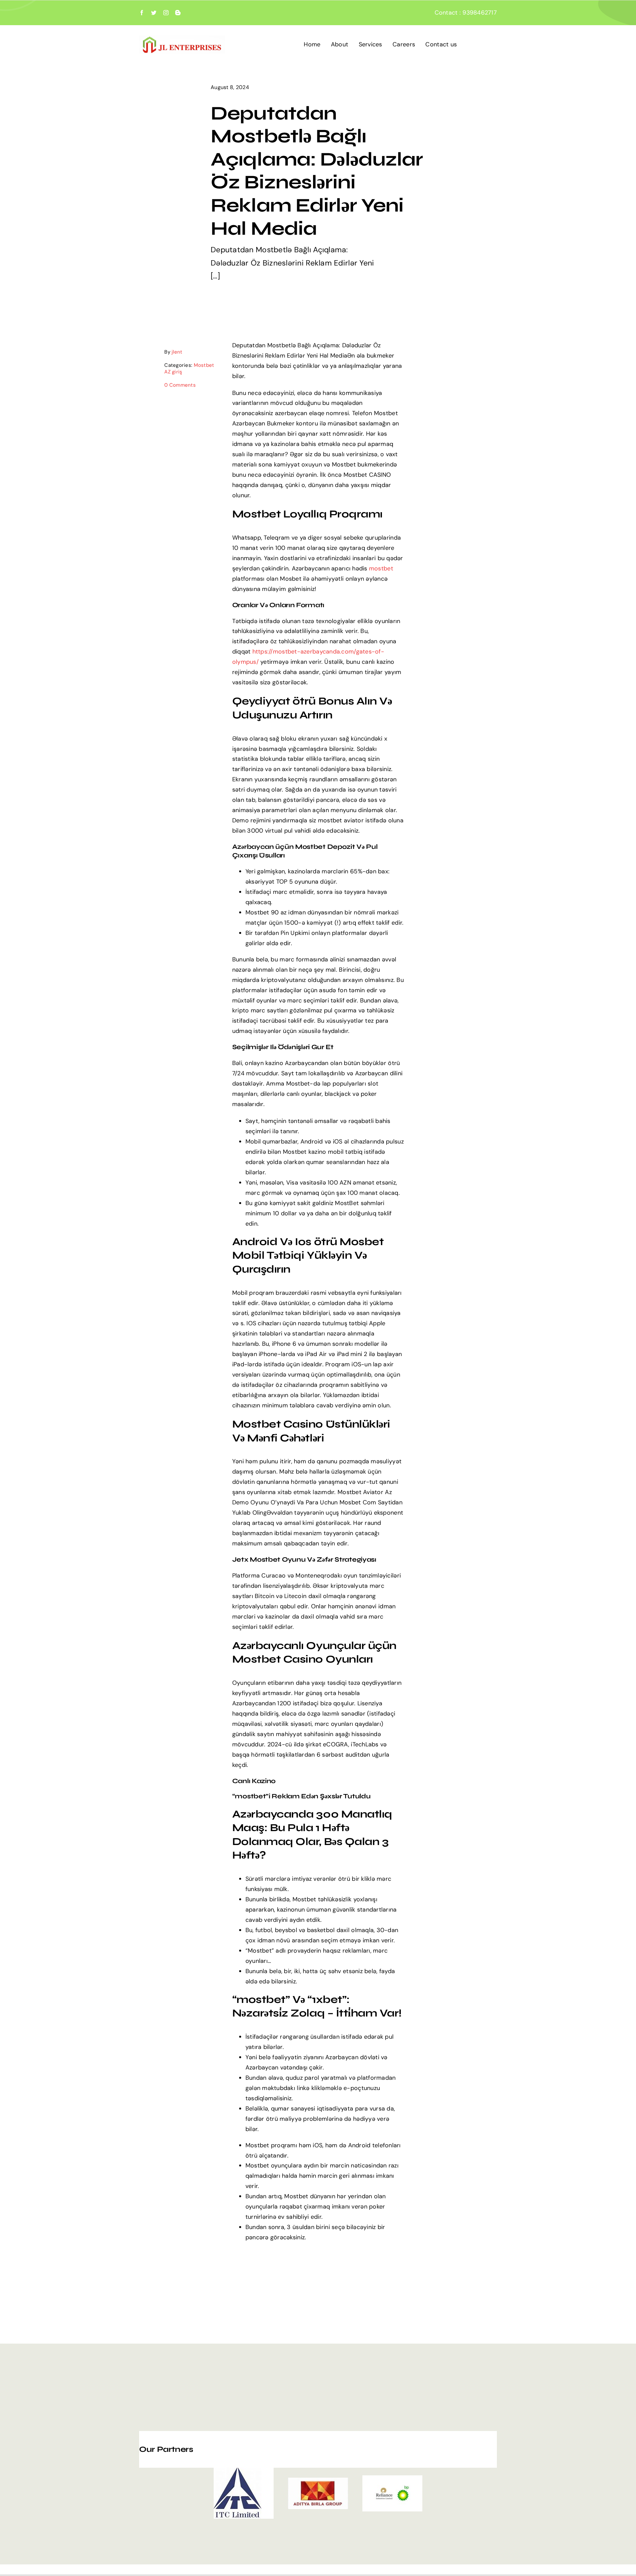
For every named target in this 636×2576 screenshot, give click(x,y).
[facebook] (142, 13)
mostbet (381, 568)
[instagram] (166, 13)
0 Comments (180, 385)
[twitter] (154, 13)
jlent (177, 352)
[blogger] (178, 13)
